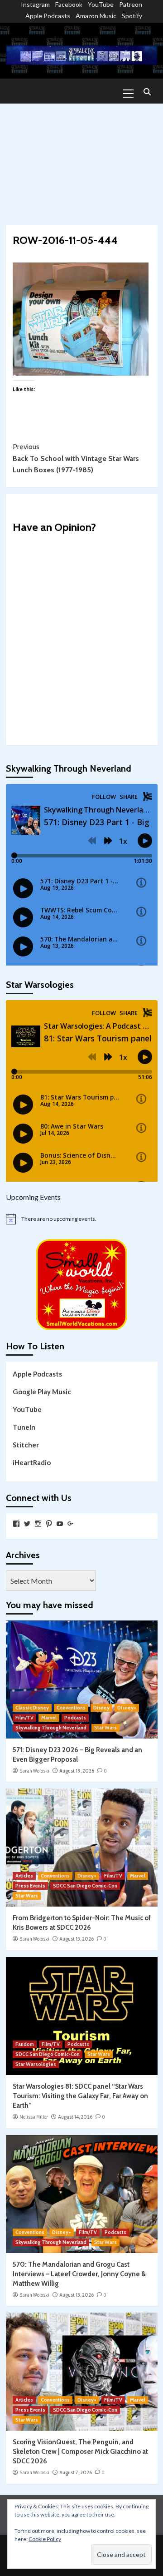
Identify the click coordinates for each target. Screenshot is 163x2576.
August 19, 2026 (77, 1771)
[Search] (147, 92)
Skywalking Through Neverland (51, 1728)
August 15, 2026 (77, 1939)
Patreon (131, 4)
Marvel (49, 1718)
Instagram (35, 4)
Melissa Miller (34, 2117)
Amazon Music (96, 16)
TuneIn (24, 1427)
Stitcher (26, 1445)
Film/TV (24, 1718)
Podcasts (75, 1718)
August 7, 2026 (76, 2472)
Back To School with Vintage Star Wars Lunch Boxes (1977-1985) (76, 458)
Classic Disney (32, 1708)
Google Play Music (42, 1392)
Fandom (25, 2044)
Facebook (69, 4)
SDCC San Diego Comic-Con (85, 1886)
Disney (101, 1708)
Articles (24, 1876)
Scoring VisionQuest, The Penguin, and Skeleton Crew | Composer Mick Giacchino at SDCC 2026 (80, 2452)
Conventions (71, 1708)
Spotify (132, 16)
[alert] (82, 1219)
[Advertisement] (81, 160)
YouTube (101, 4)
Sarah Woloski (34, 1771)
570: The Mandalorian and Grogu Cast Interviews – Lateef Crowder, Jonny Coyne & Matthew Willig (79, 2274)
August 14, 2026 (75, 2117)
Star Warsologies (36, 2064)
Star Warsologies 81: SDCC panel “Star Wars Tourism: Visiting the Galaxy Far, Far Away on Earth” (80, 2096)
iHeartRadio (32, 1462)
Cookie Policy (45, 2539)
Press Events (30, 1886)
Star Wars (105, 1728)
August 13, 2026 (77, 2295)
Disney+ (127, 1708)
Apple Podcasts (48, 16)
